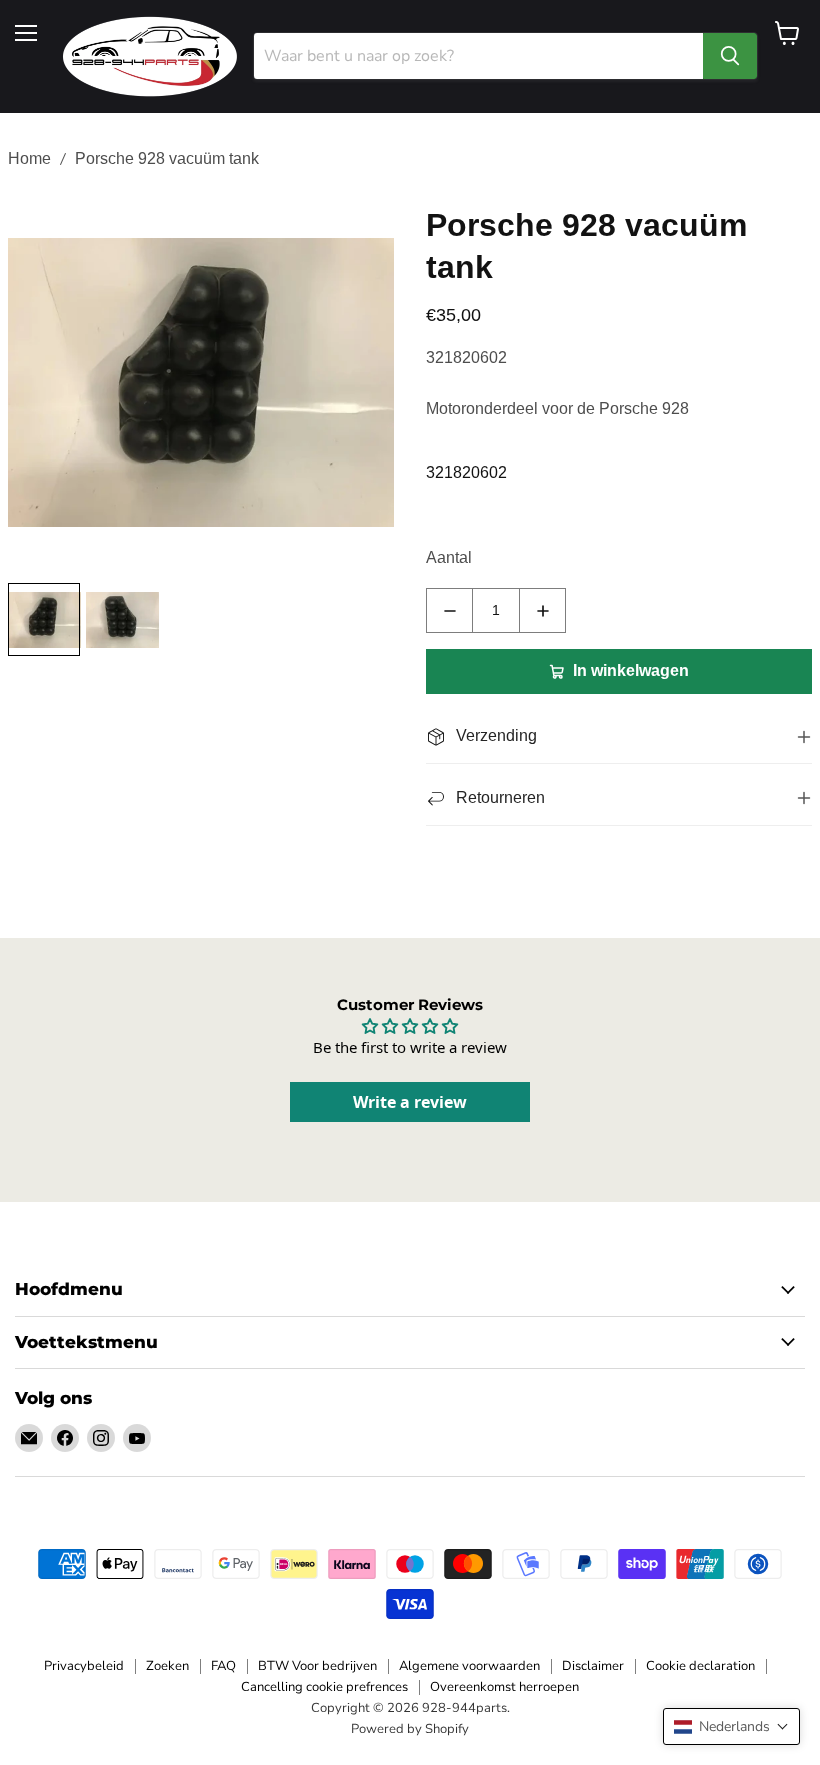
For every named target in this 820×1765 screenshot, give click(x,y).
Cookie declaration (700, 1666)
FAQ (223, 1666)
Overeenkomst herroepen (504, 1687)
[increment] (542, 610)
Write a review (410, 1102)
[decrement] (449, 610)
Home (29, 158)
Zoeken (167, 1666)
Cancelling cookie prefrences (324, 1687)
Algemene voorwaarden (469, 1666)
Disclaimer (593, 1666)
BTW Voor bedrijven (317, 1666)
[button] (731, 1726)
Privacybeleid (84, 1666)
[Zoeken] (730, 56)
